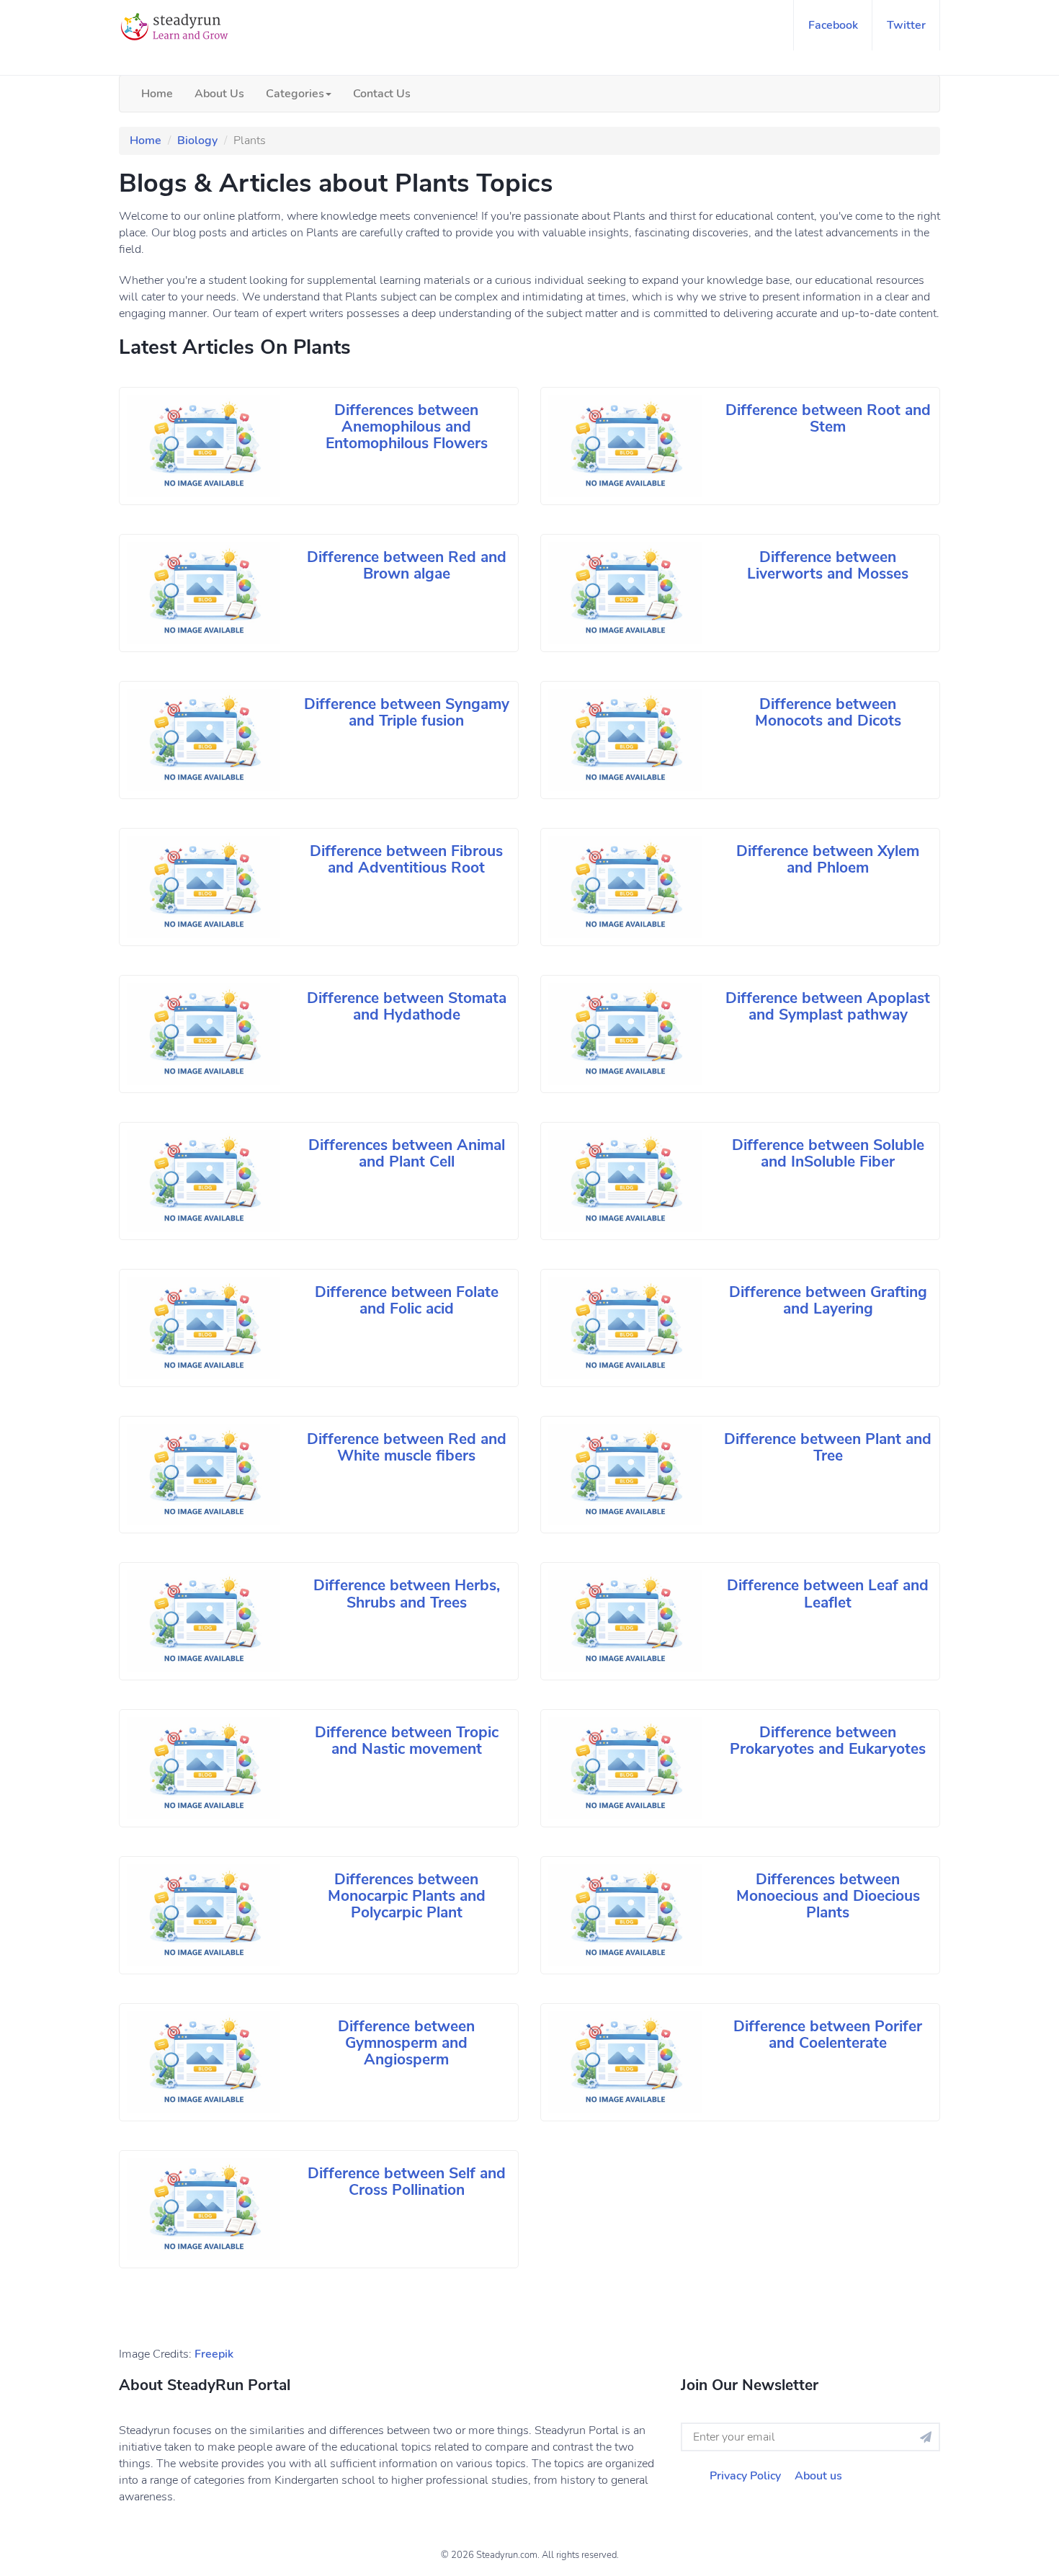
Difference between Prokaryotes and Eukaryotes (828, 1741)
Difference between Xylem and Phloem (828, 859)
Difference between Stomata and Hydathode (407, 1006)
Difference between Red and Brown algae (407, 565)
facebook (833, 25)
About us (818, 2476)
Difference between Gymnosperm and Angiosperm (406, 2043)
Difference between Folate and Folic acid (407, 1300)
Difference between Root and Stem (828, 418)
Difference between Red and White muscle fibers (407, 1447)
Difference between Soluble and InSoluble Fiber (828, 1153)
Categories (295, 94)
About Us (219, 94)
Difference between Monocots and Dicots (828, 712)
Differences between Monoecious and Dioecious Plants (828, 1896)
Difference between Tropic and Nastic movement (407, 1741)
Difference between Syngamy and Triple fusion (407, 712)
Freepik (214, 2354)
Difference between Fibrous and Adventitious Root (406, 859)
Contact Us (382, 94)
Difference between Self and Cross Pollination (407, 2181)
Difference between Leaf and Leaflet (828, 1594)
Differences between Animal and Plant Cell (407, 1153)
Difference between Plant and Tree (828, 1447)
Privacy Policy (745, 2476)
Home (157, 94)
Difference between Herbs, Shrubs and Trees (407, 1594)
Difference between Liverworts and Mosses (828, 565)
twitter (906, 25)
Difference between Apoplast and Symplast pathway (828, 1006)
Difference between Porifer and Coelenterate (828, 2034)
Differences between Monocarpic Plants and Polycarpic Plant (407, 1896)
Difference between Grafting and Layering (828, 1300)
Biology (197, 141)
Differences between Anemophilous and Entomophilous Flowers (407, 427)
